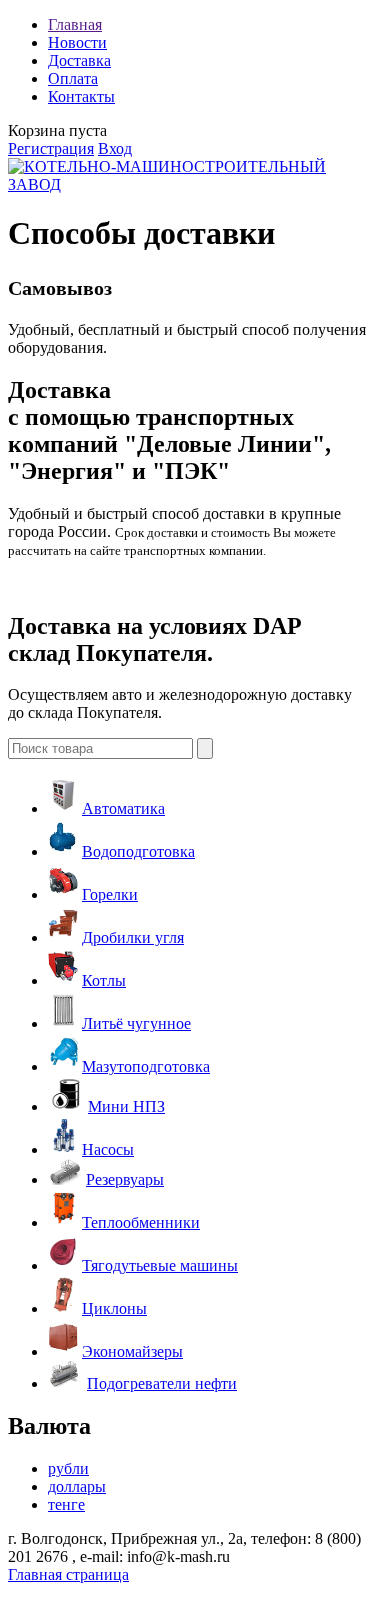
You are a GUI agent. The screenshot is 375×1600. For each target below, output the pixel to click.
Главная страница (68, 1574)
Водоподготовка (138, 851)
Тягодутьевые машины (160, 1265)
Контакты (81, 96)
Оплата (73, 78)
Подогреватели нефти (162, 1383)
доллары (77, 1486)
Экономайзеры (132, 1351)
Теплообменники (141, 1222)
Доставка (79, 60)
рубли (68, 1468)
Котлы (104, 980)
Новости (77, 42)
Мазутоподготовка (146, 1066)
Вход (115, 148)
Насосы (108, 1149)
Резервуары (125, 1179)
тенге (66, 1504)
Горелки (110, 894)
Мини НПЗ (126, 1106)
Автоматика (123, 808)
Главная (75, 24)
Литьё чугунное (136, 1023)
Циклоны (114, 1308)
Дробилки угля (133, 937)
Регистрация (51, 148)
